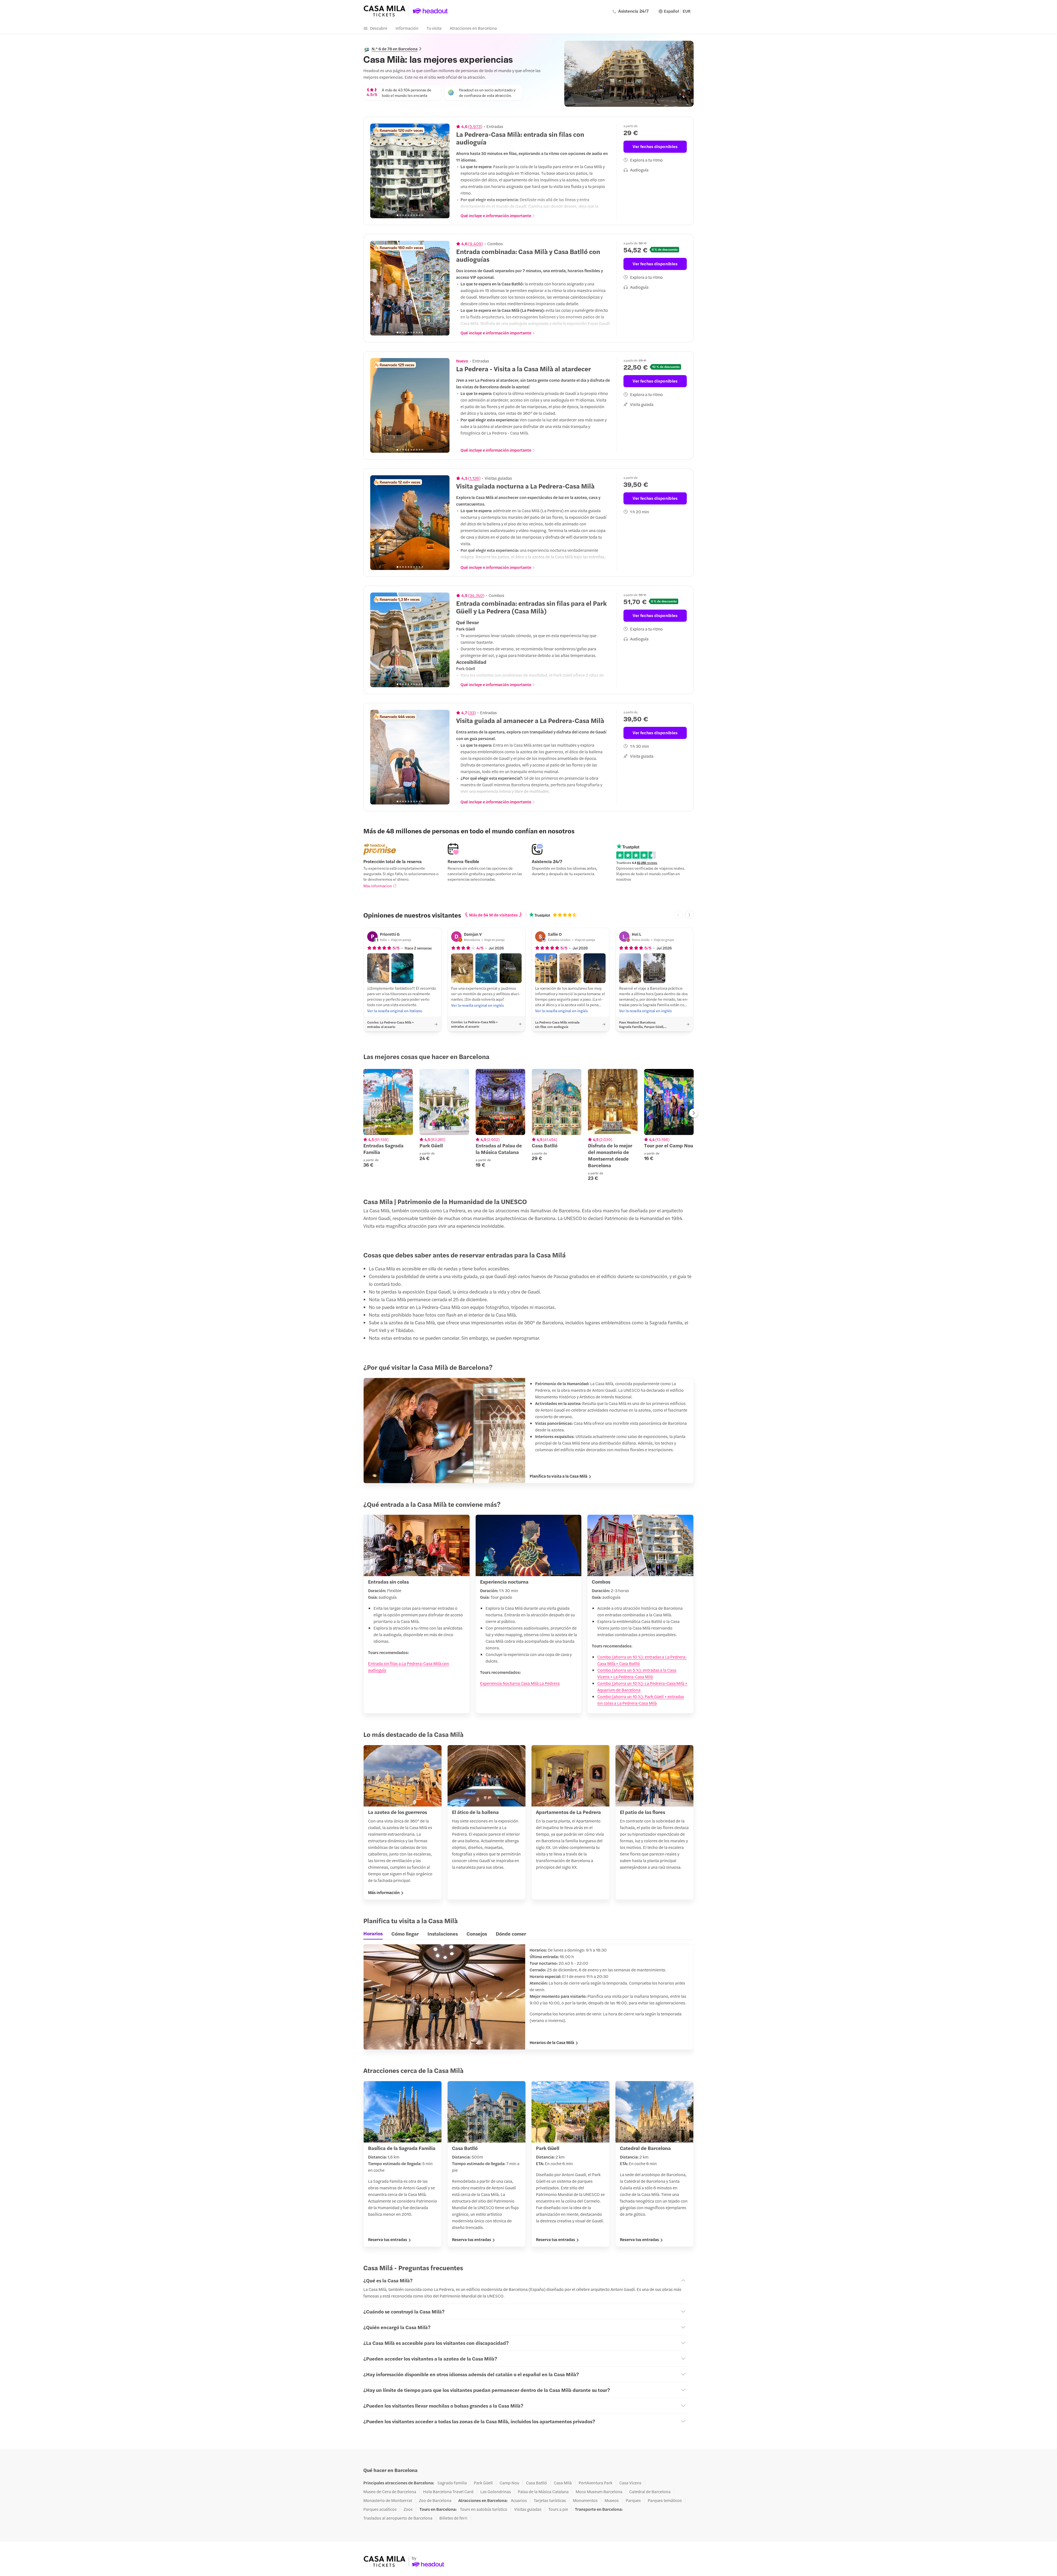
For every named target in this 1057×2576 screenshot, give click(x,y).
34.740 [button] (476, 595)
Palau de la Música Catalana (543, 2492)
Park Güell (483, 2483)
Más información (384, 1892)
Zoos (408, 2509)
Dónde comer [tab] (511, 1934)
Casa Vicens (630, 2483)
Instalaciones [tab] (443, 1934)
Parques (633, 2500)
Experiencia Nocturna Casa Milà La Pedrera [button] (520, 1683)
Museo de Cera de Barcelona (390, 2492)
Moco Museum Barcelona (599, 2492)
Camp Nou (509, 2483)
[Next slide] (442, 171)
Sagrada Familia (452, 2483)
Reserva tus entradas (388, 2239)
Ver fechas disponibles (655, 146)
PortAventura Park (596, 2483)
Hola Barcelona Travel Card (448, 2492)
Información (407, 28)
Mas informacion (378, 886)
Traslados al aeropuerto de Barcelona (398, 2518)
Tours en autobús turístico (484, 2509)
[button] (378, 968)
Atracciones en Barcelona (473, 28)
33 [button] (472, 713)
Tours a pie (558, 2509)
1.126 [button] (474, 478)
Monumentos (585, 2500)
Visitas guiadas (528, 2509)
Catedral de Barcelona (650, 2492)
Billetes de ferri (453, 2518)
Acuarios (519, 2500)
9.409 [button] (476, 244)
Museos (612, 2500)
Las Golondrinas (496, 2492)
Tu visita (434, 28)
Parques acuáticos (380, 2509)
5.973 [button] (475, 126)
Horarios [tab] (373, 1933)
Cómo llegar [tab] (405, 1934)
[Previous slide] (377, 171)
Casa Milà (563, 2483)
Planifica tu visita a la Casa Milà (559, 1476)
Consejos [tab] (477, 1934)
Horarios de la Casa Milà (552, 2042)
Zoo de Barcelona (435, 2500)
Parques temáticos (665, 2500)
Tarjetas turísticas (550, 2500)
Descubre (379, 28)
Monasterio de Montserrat (388, 2500)
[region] (410, 171)
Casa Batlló (536, 2483)
